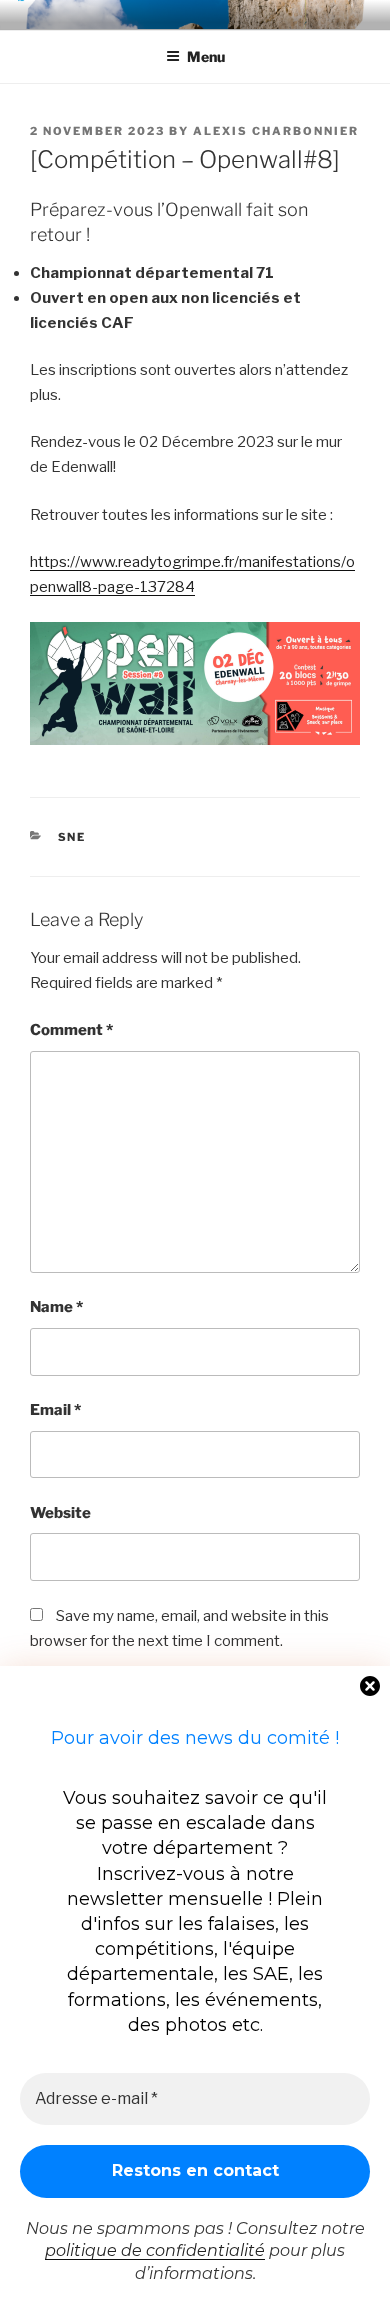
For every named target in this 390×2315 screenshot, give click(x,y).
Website (60, 1513)
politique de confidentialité (155, 2250)
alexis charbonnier (276, 131)
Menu (206, 56)
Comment (71, 1030)
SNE (72, 837)
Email (55, 1410)
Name (56, 1307)
